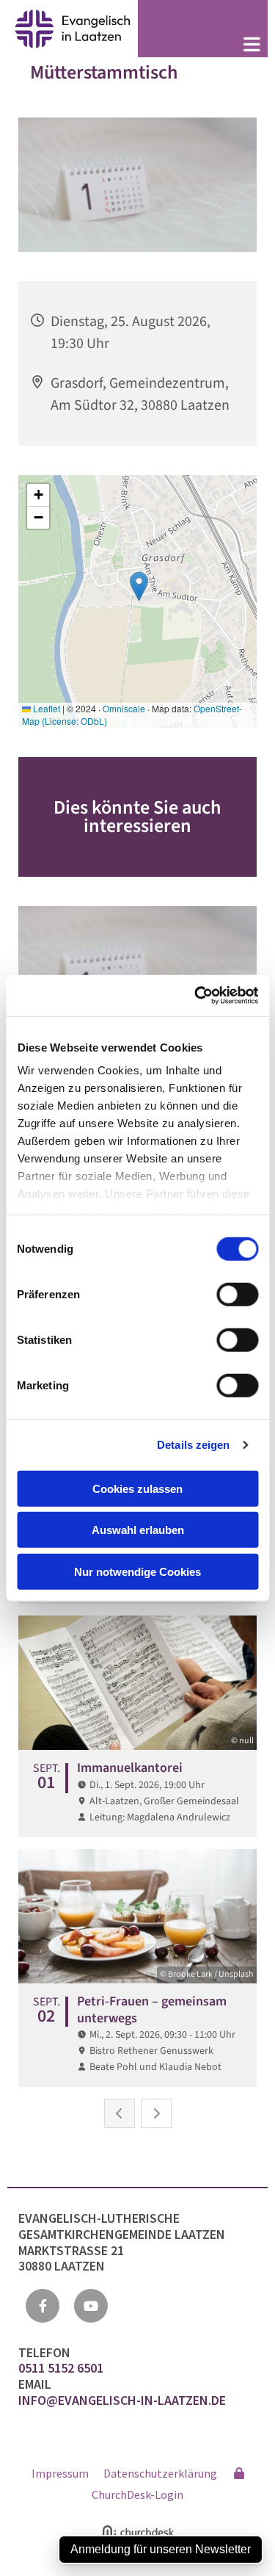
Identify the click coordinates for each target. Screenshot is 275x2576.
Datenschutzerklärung (160, 2473)
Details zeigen (193, 1445)
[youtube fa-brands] (91, 2306)
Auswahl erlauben (138, 1530)
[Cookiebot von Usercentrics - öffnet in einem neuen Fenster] (196, 996)
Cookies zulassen (137, 1488)
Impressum (60, 2473)
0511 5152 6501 (62, 2368)
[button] (203, 46)
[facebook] (43, 2306)
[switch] (237, 1294)
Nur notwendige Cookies (137, 1571)
